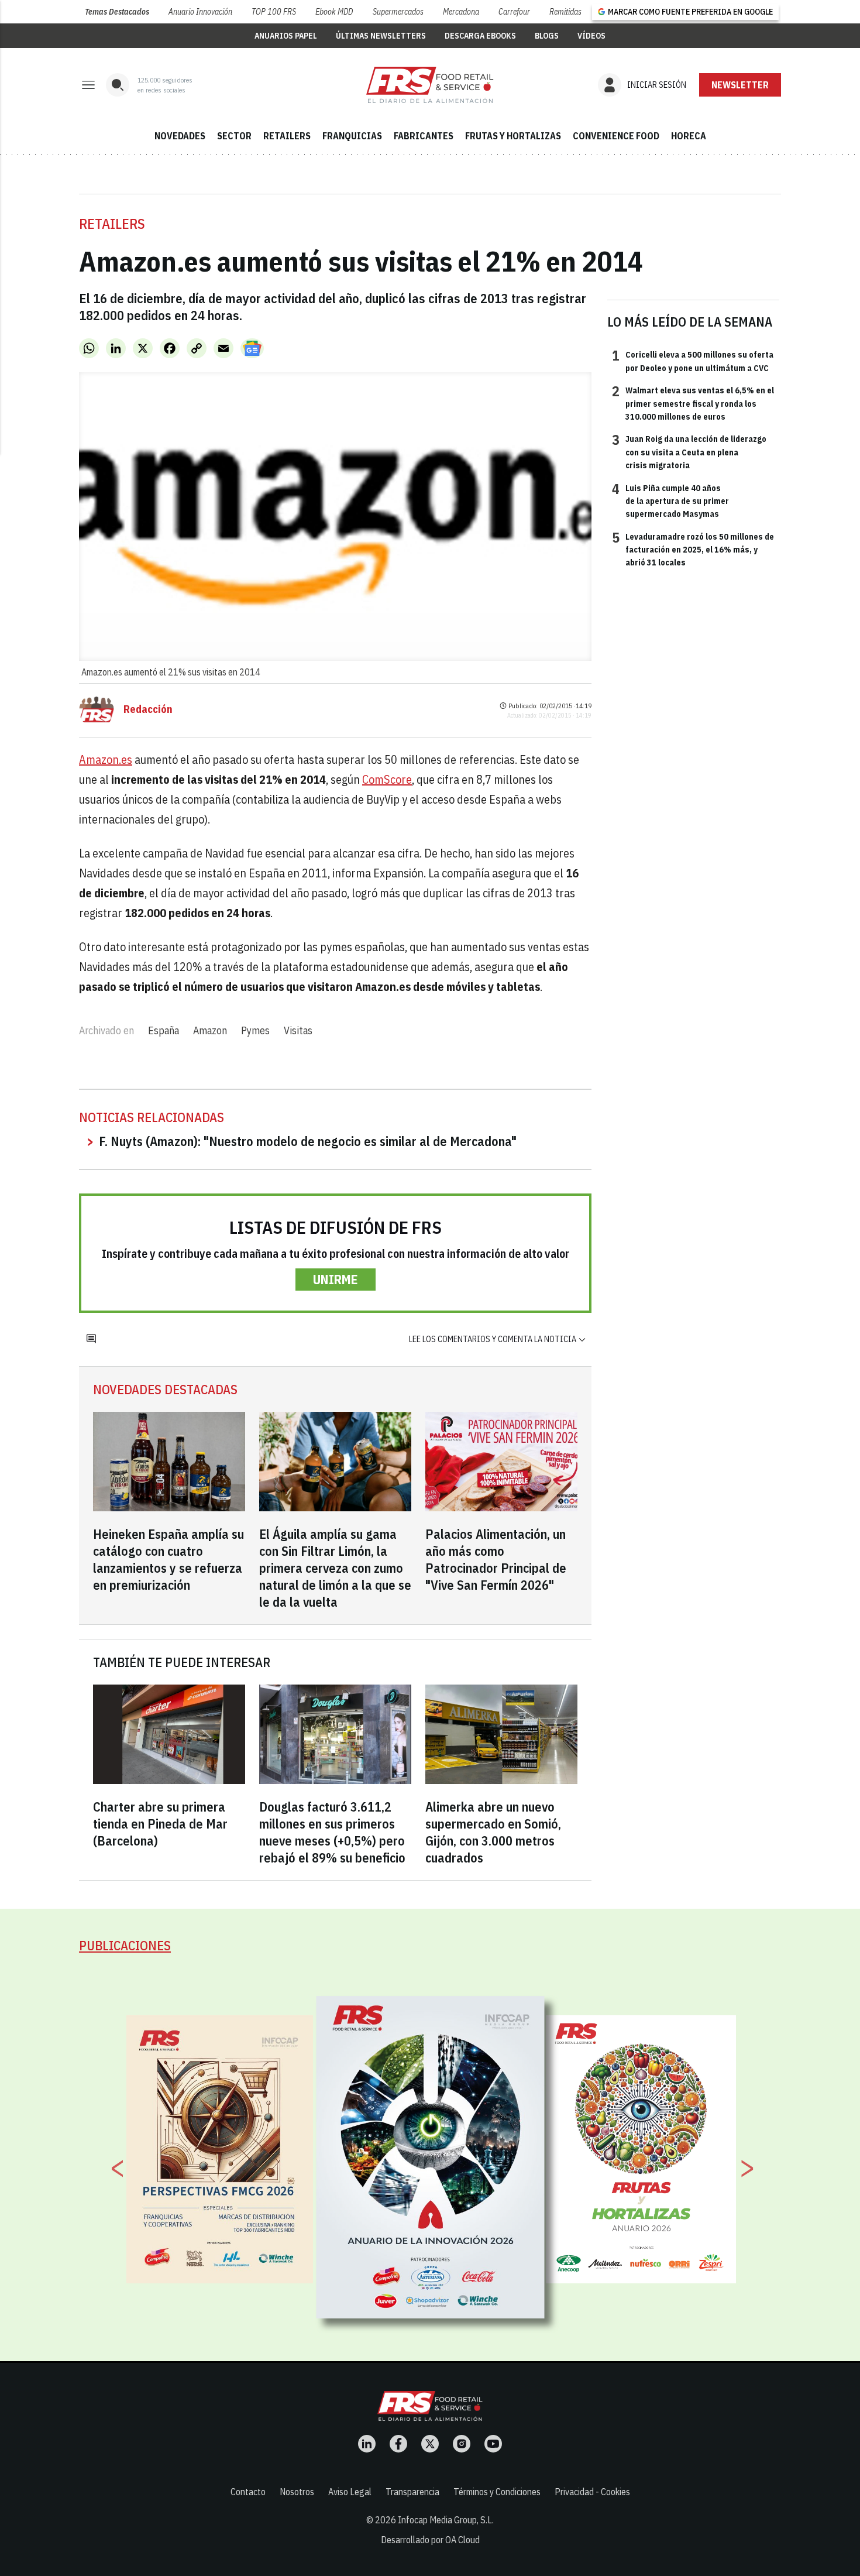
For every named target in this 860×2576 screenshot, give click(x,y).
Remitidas (565, 12)
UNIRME (336, 1279)
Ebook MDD (334, 12)
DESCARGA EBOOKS (480, 36)
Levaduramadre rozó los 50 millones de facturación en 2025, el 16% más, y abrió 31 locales (693, 549)
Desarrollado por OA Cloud (430, 2540)
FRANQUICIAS (352, 136)
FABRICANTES (424, 136)
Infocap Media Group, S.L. (446, 2520)
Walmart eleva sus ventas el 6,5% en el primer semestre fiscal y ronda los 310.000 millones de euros (693, 403)
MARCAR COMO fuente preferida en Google (690, 12)
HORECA (689, 136)
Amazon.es (106, 759)
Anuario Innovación (200, 12)
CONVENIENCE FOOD (616, 136)
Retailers (112, 224)
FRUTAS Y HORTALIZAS (513, 136)
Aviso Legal (350, 2492)
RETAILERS (287, 136)
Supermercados (398, 12)
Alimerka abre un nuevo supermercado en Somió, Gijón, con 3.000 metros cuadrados (493, 1832)
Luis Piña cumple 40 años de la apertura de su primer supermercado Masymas (670, 501)
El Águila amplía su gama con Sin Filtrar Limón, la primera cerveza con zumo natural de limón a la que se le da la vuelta (335, 1568)
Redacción (148, 709)
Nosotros (297, 2492)
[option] (431, 2157)
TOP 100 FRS (274, 12)
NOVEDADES (180, 136)
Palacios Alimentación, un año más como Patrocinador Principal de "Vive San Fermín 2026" (496, 1559)
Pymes (255, 1030)
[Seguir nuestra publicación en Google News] (252, 348)
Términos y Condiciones (497, 2492)
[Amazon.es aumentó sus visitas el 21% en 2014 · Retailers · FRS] (430, 85)
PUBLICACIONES (125, 1945)
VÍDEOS (591, 36)
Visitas (298, 1030)
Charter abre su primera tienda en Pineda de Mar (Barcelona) (160, 1824)
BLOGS (547, 36)
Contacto (248, 2492)
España (164, 1030)
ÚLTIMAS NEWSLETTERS (381, 36)
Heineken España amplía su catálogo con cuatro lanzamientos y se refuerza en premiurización (168, 1559)
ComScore (387, 779)
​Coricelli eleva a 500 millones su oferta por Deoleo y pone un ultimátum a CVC (693, 361)
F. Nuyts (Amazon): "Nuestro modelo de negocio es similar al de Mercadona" (308, 1141)
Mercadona (461, 12)
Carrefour (514, 12)
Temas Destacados (117, 12)
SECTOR (234, 136)
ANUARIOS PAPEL (286, 36)
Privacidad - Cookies (592, 2492)
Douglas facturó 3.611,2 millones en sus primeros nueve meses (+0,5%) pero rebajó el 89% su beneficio (332, 1832)
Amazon (210, 1030)
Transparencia (412, 2492)
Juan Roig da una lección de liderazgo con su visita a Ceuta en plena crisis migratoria (689, 452)
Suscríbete (740, 85)
